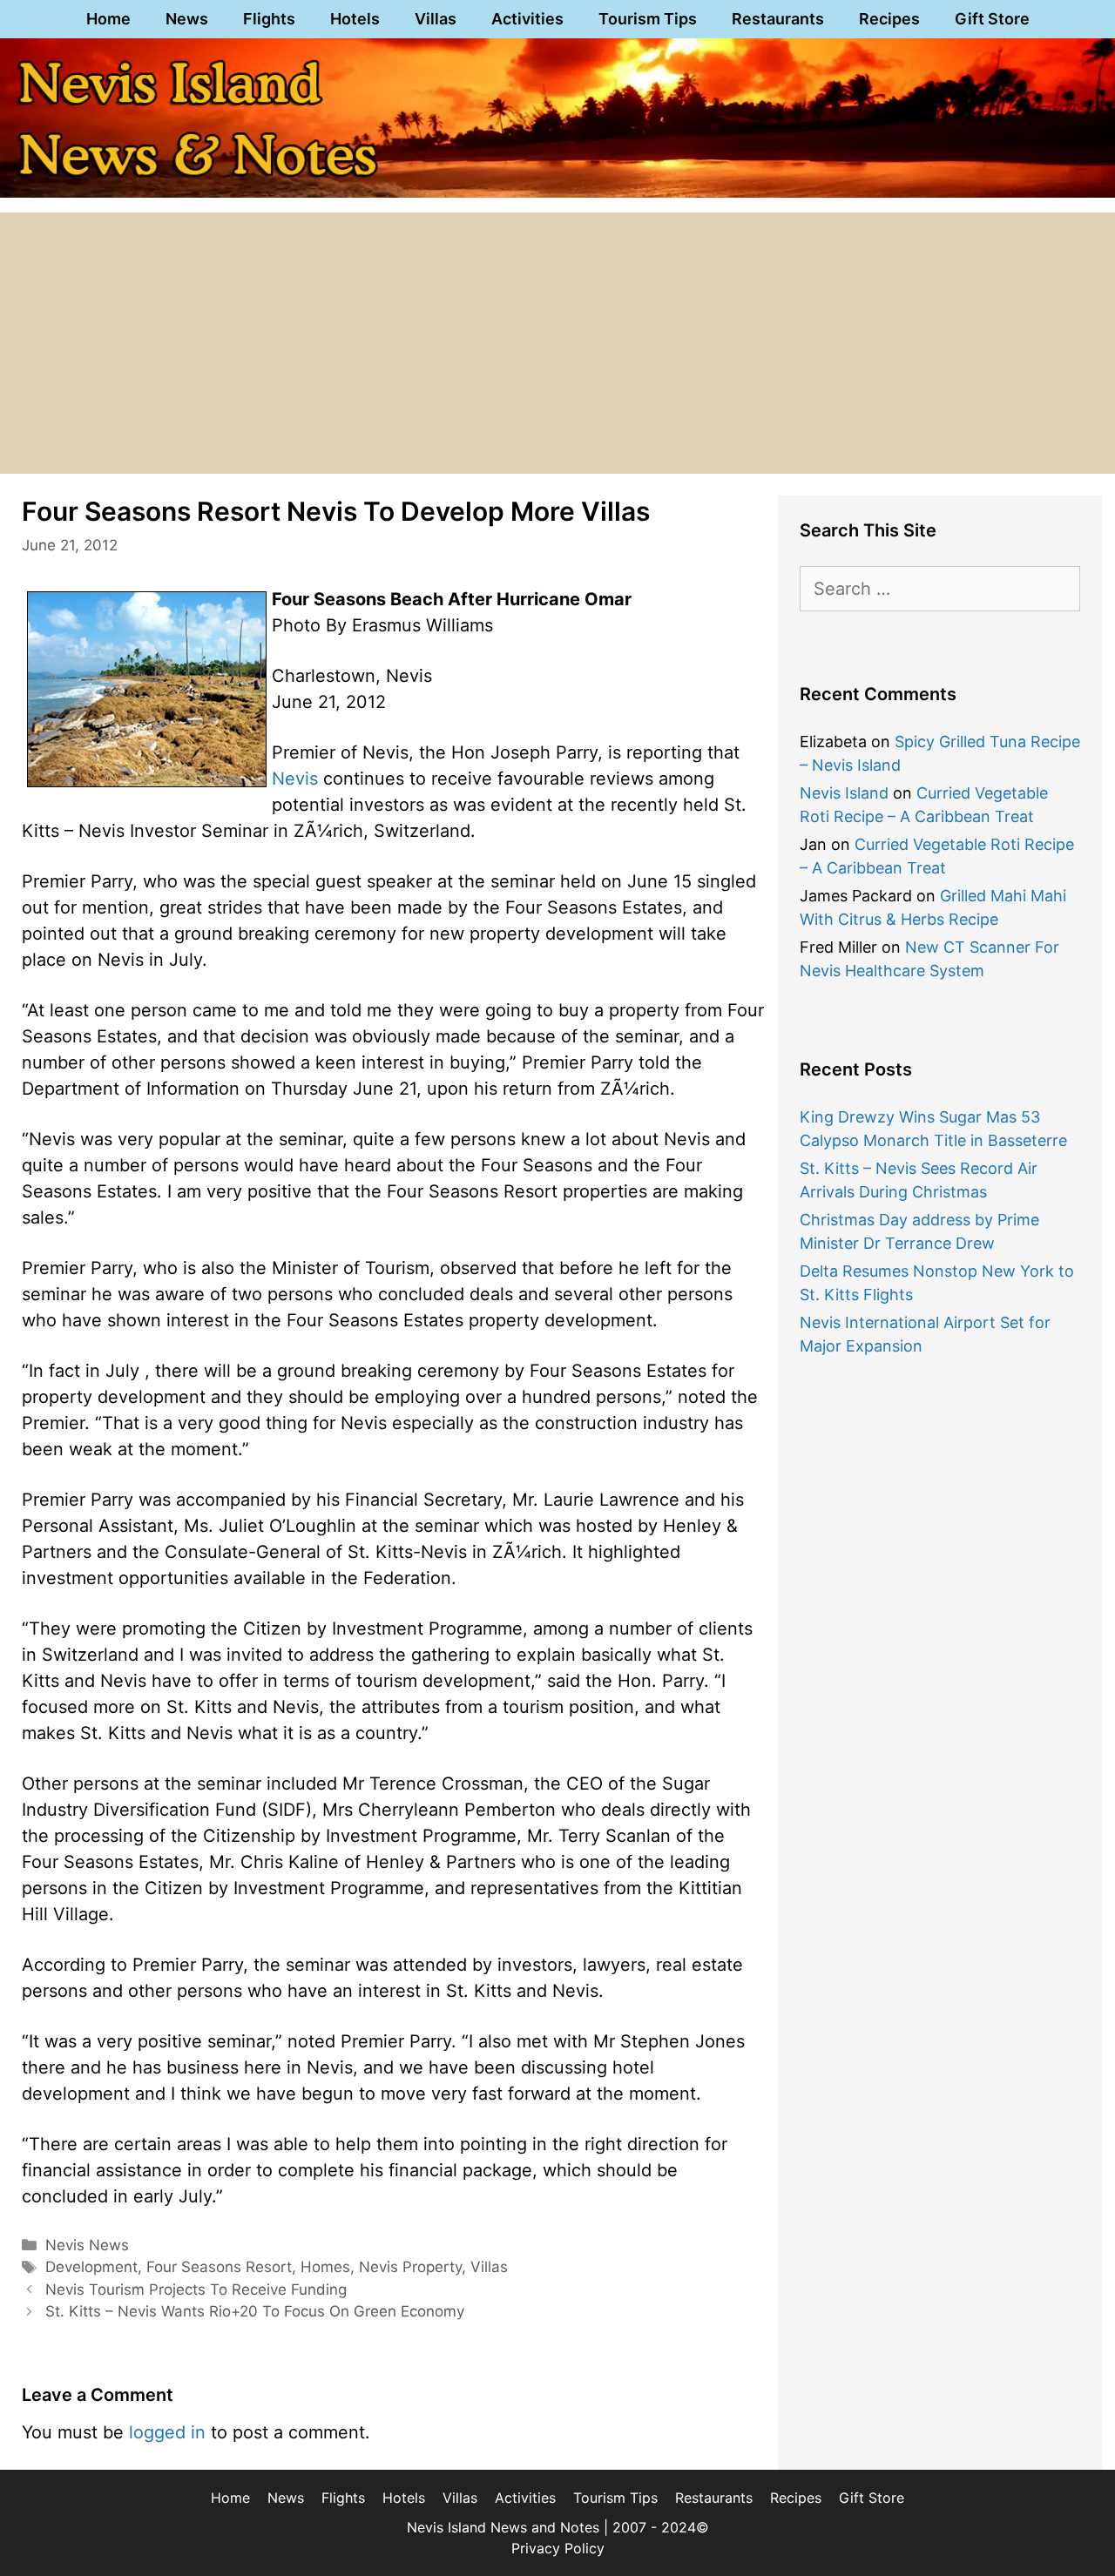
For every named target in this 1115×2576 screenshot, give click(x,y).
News (187, 19)
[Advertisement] (557, 343)
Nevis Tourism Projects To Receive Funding (196, 2289)
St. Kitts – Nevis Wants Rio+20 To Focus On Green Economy (255, 2311)
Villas (436, 19)
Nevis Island (844, 793)
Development (91, 2267)
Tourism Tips (648, 19)
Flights (269, 19)
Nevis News (87, 2245)
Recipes (889, 19)
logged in (167, 2432)
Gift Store (992, 19)
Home (108, 19)
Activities (527, 19)
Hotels (355, 19)
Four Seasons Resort (219, 2267)
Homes (325, 2267)
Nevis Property (410, 2267)
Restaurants (778, 19)
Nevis (295, 779)
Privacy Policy (558, 2548)
